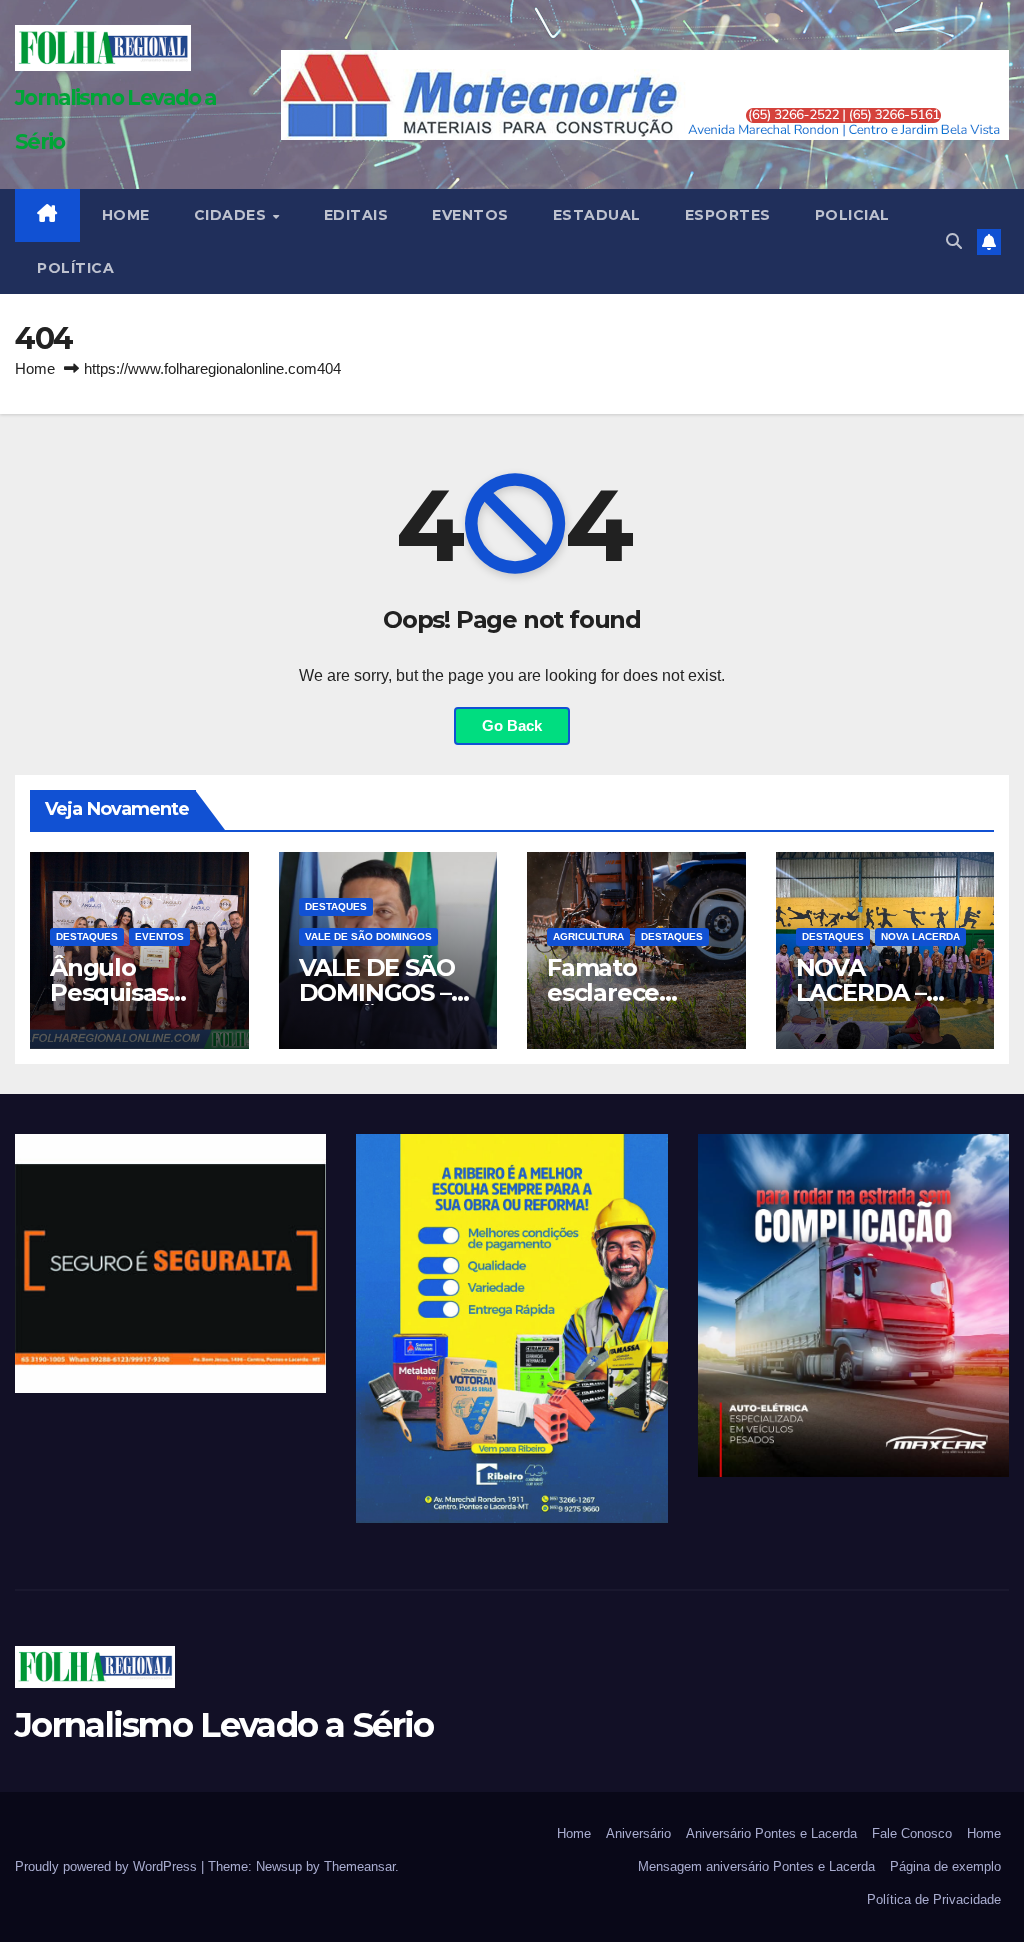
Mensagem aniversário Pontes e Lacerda (756, 1866)
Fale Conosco (912, 1833)
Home (35, 368)
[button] (954, 241)
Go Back (512, 725)
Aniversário (638, 1833)
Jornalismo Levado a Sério (224, 1725)
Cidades (232, 215)
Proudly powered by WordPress (108, 1866)
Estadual (597, 215)
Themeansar (359, 1866)
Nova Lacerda (920, 936)
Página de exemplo (945, 1866)
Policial (852, 215)
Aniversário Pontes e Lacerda (771, 1833)
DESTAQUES (87, 936)
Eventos (470, 215)
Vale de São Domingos (368, 936)
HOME (126, 215)
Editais (356, 215)
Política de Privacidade (934, 1899)
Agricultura (588, 936)
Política (75, 268)
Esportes (728, 215)
